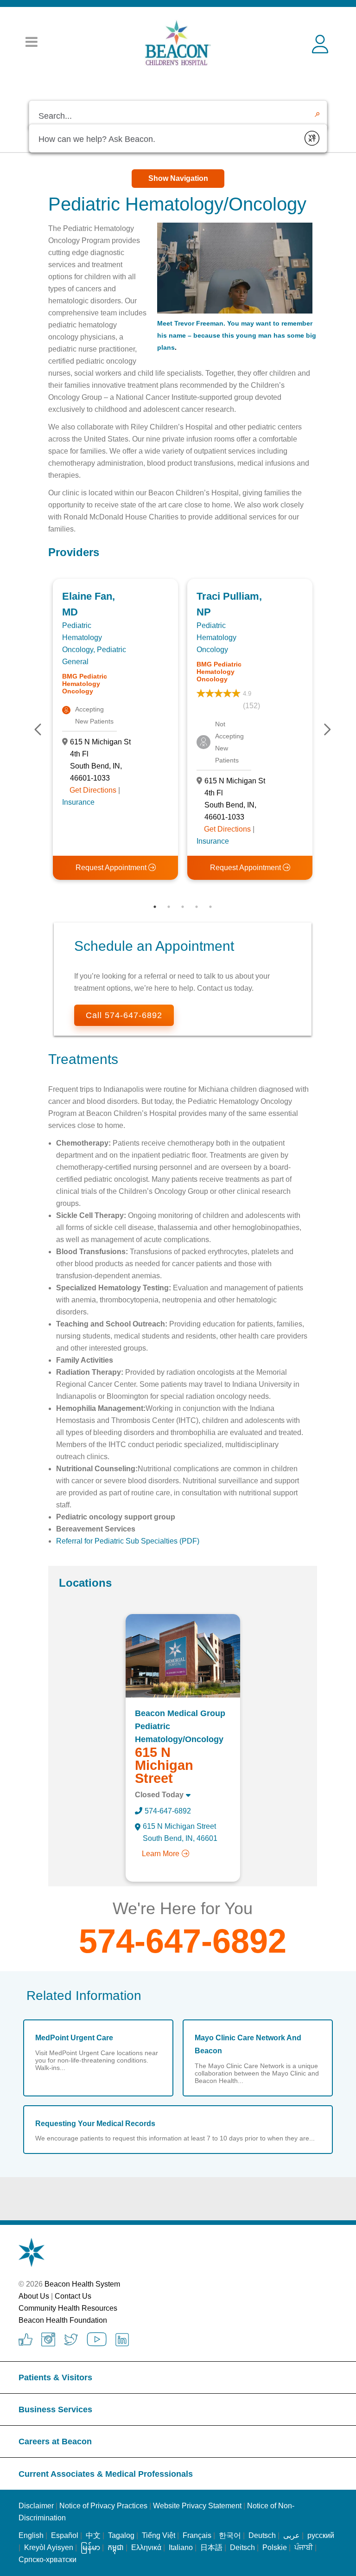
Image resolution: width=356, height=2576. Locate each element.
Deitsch (242, 2547)
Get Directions (93, 790)
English (31, 2535)
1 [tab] (155, 907)
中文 (93, 2535)
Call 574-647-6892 (124, 1015)
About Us (34, 2296)
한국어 (230, 2535)
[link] (183, 1656)
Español (65, 2535)
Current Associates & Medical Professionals (106, 2474)
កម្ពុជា (116, 2547)
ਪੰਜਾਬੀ (304, 2547)
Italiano (181, 2547)
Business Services (55, 2409)
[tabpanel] (115, 729)
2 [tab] (169, 907)
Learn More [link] (161, 1854)
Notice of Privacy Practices (103, 2506)
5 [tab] (210, 907)
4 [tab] (197, 907)
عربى (292, 2535)
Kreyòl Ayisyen (49, 2547)
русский (321, 2535)
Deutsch (262, 2535)
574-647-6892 (168, 1811)
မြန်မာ (90, 2547)
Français (197, 2535)
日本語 (211, 2547)
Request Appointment (112, 868)
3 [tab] (183, 907)
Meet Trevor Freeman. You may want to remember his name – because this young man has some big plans (237, 335)
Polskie (275, 2547)
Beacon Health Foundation (63, 2320)
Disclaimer (36, 2506)
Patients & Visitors (55, 2377)
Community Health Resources (68, 2308)
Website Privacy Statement (197, 2506)
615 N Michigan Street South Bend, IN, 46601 (180, 1832)
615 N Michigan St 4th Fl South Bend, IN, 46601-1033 (100, 760)
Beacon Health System (82, 2284)
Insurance (78, 802)
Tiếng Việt (159, 2535)
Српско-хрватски (48, 2560)
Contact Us (73, 2296)
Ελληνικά (146, 2547)
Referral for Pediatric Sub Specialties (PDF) (128, 1541)
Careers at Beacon (55, 2441)
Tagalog (121, 2535)
